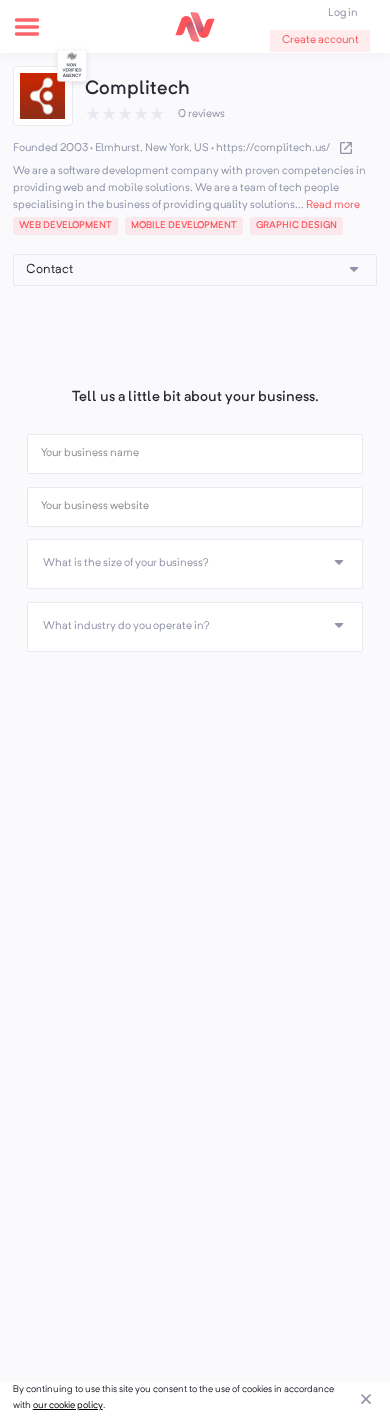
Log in (343, 13)
